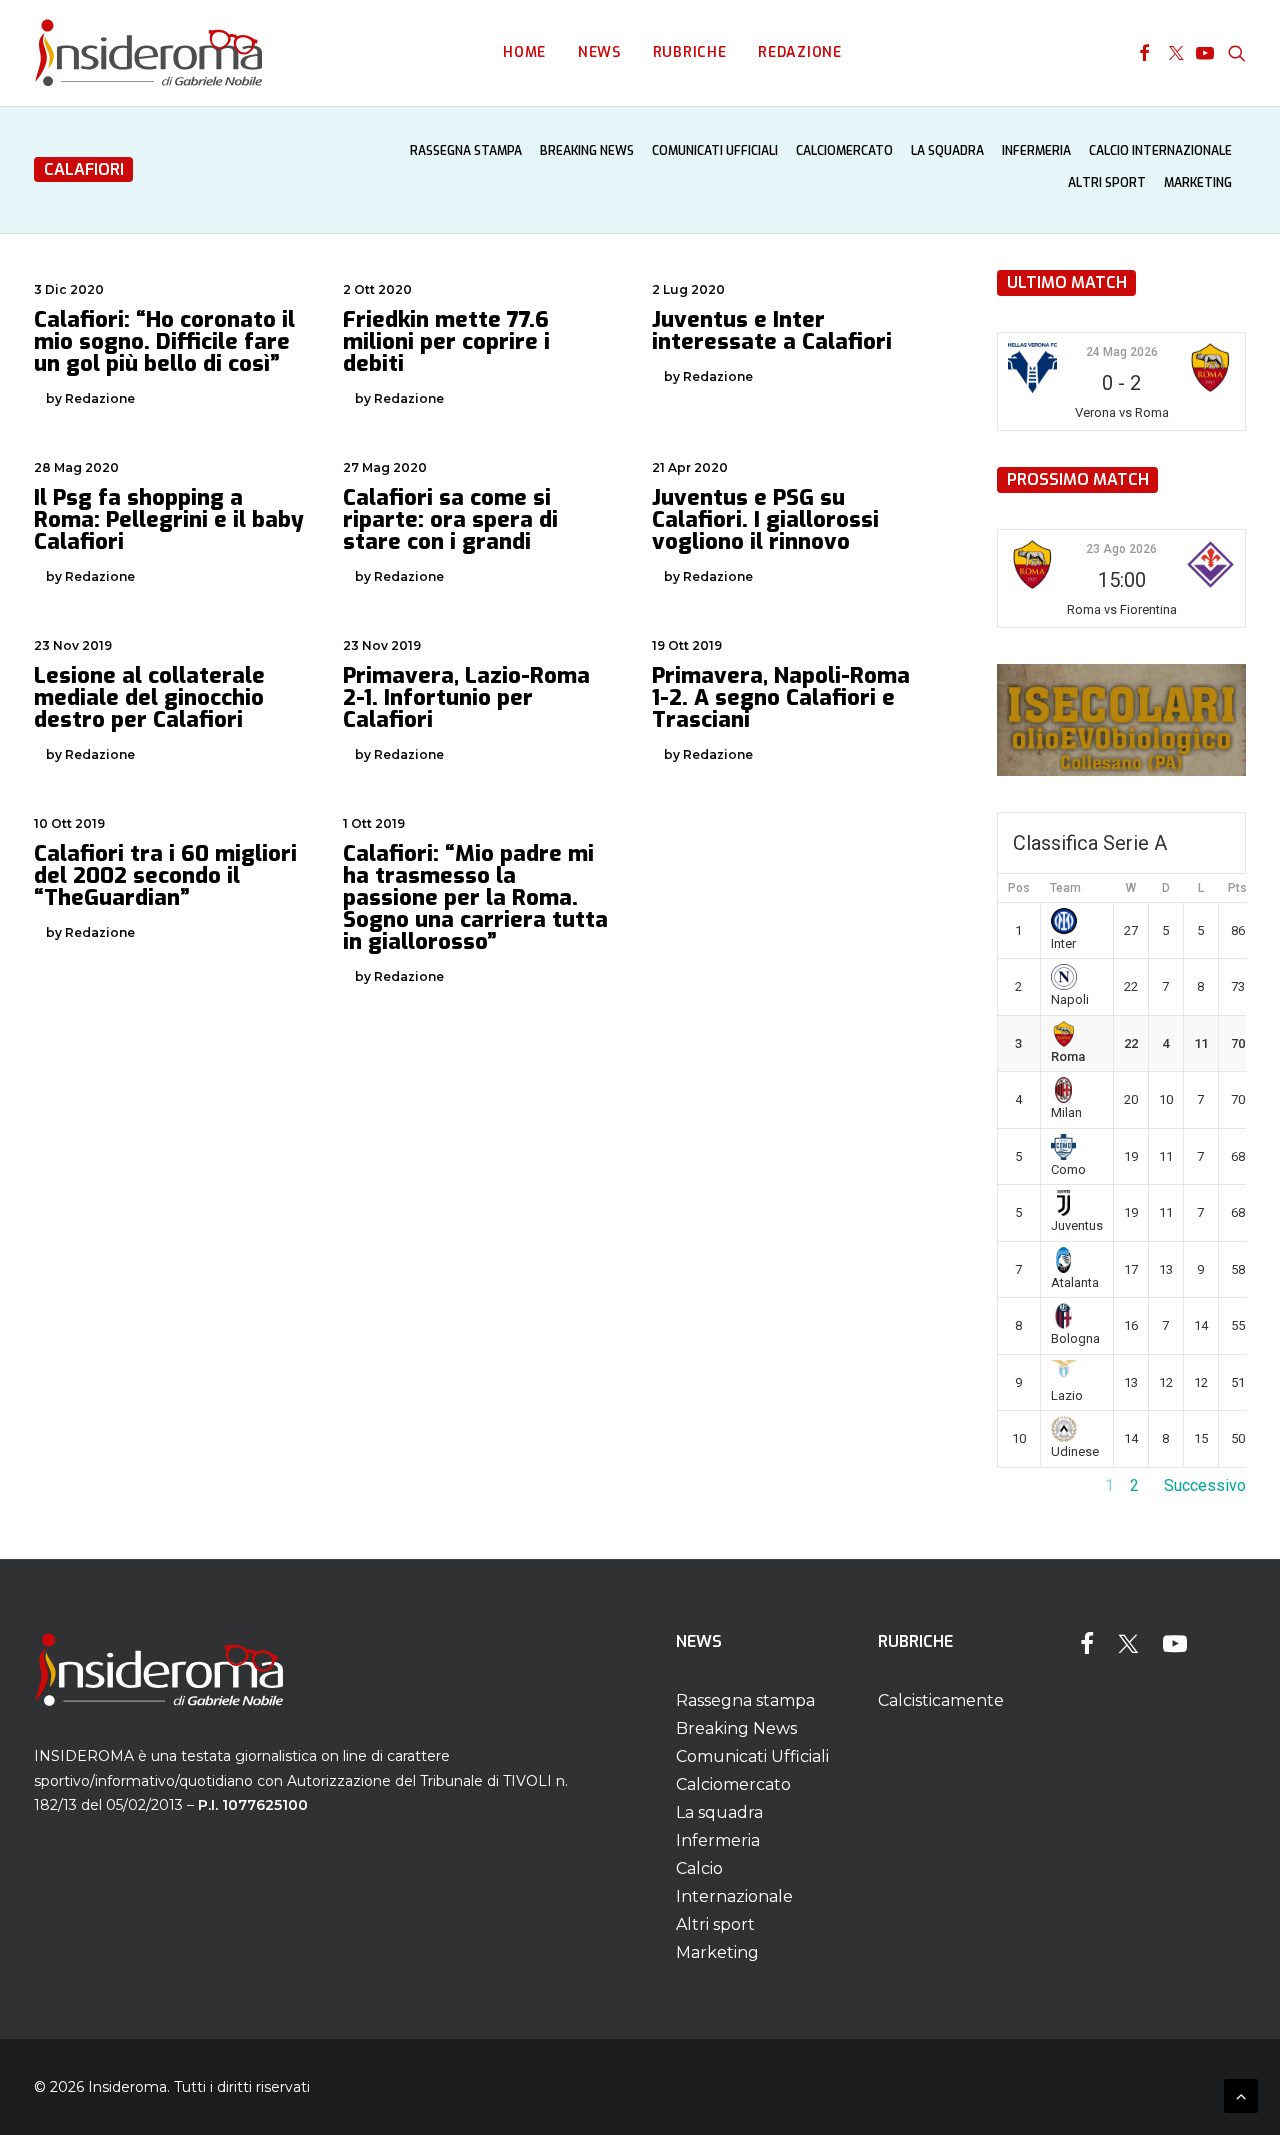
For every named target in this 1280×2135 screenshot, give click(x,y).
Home (524, 52)
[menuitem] (524, 53)
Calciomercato (844, 151)
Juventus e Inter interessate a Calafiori (772, 330)
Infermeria (1036, 151)
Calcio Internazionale (1160, 151)
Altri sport (1107, 183)
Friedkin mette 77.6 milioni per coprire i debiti (446, 341)
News (599, 52)
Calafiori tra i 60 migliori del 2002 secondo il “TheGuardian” (165, 875)
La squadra (947, 151)
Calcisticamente (941, 1700)
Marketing (1198, 183)
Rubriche (690, 52)
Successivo (1205, 1485)
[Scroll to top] (1241, 2094)
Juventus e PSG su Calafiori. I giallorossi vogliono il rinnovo (765, 519)
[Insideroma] (148, 53)
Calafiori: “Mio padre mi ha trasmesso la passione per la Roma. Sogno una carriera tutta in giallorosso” (475, 897)
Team (1065, 888)
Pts (1237, 888)
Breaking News (587, 151)
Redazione (799, 52)
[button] (1144, 53)
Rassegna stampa (466, 151)
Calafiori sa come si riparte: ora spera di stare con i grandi (450, 519)
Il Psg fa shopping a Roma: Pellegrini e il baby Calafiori (169, 519)
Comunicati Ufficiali (715, 151)
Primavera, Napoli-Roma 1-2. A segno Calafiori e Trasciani (781, 697)
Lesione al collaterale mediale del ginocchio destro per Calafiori (149, 697)
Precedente (1038, 1485)
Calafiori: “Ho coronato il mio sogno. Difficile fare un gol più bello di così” (164, 341)
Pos (1019, 888)
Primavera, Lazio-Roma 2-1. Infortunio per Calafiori (466, 697)
